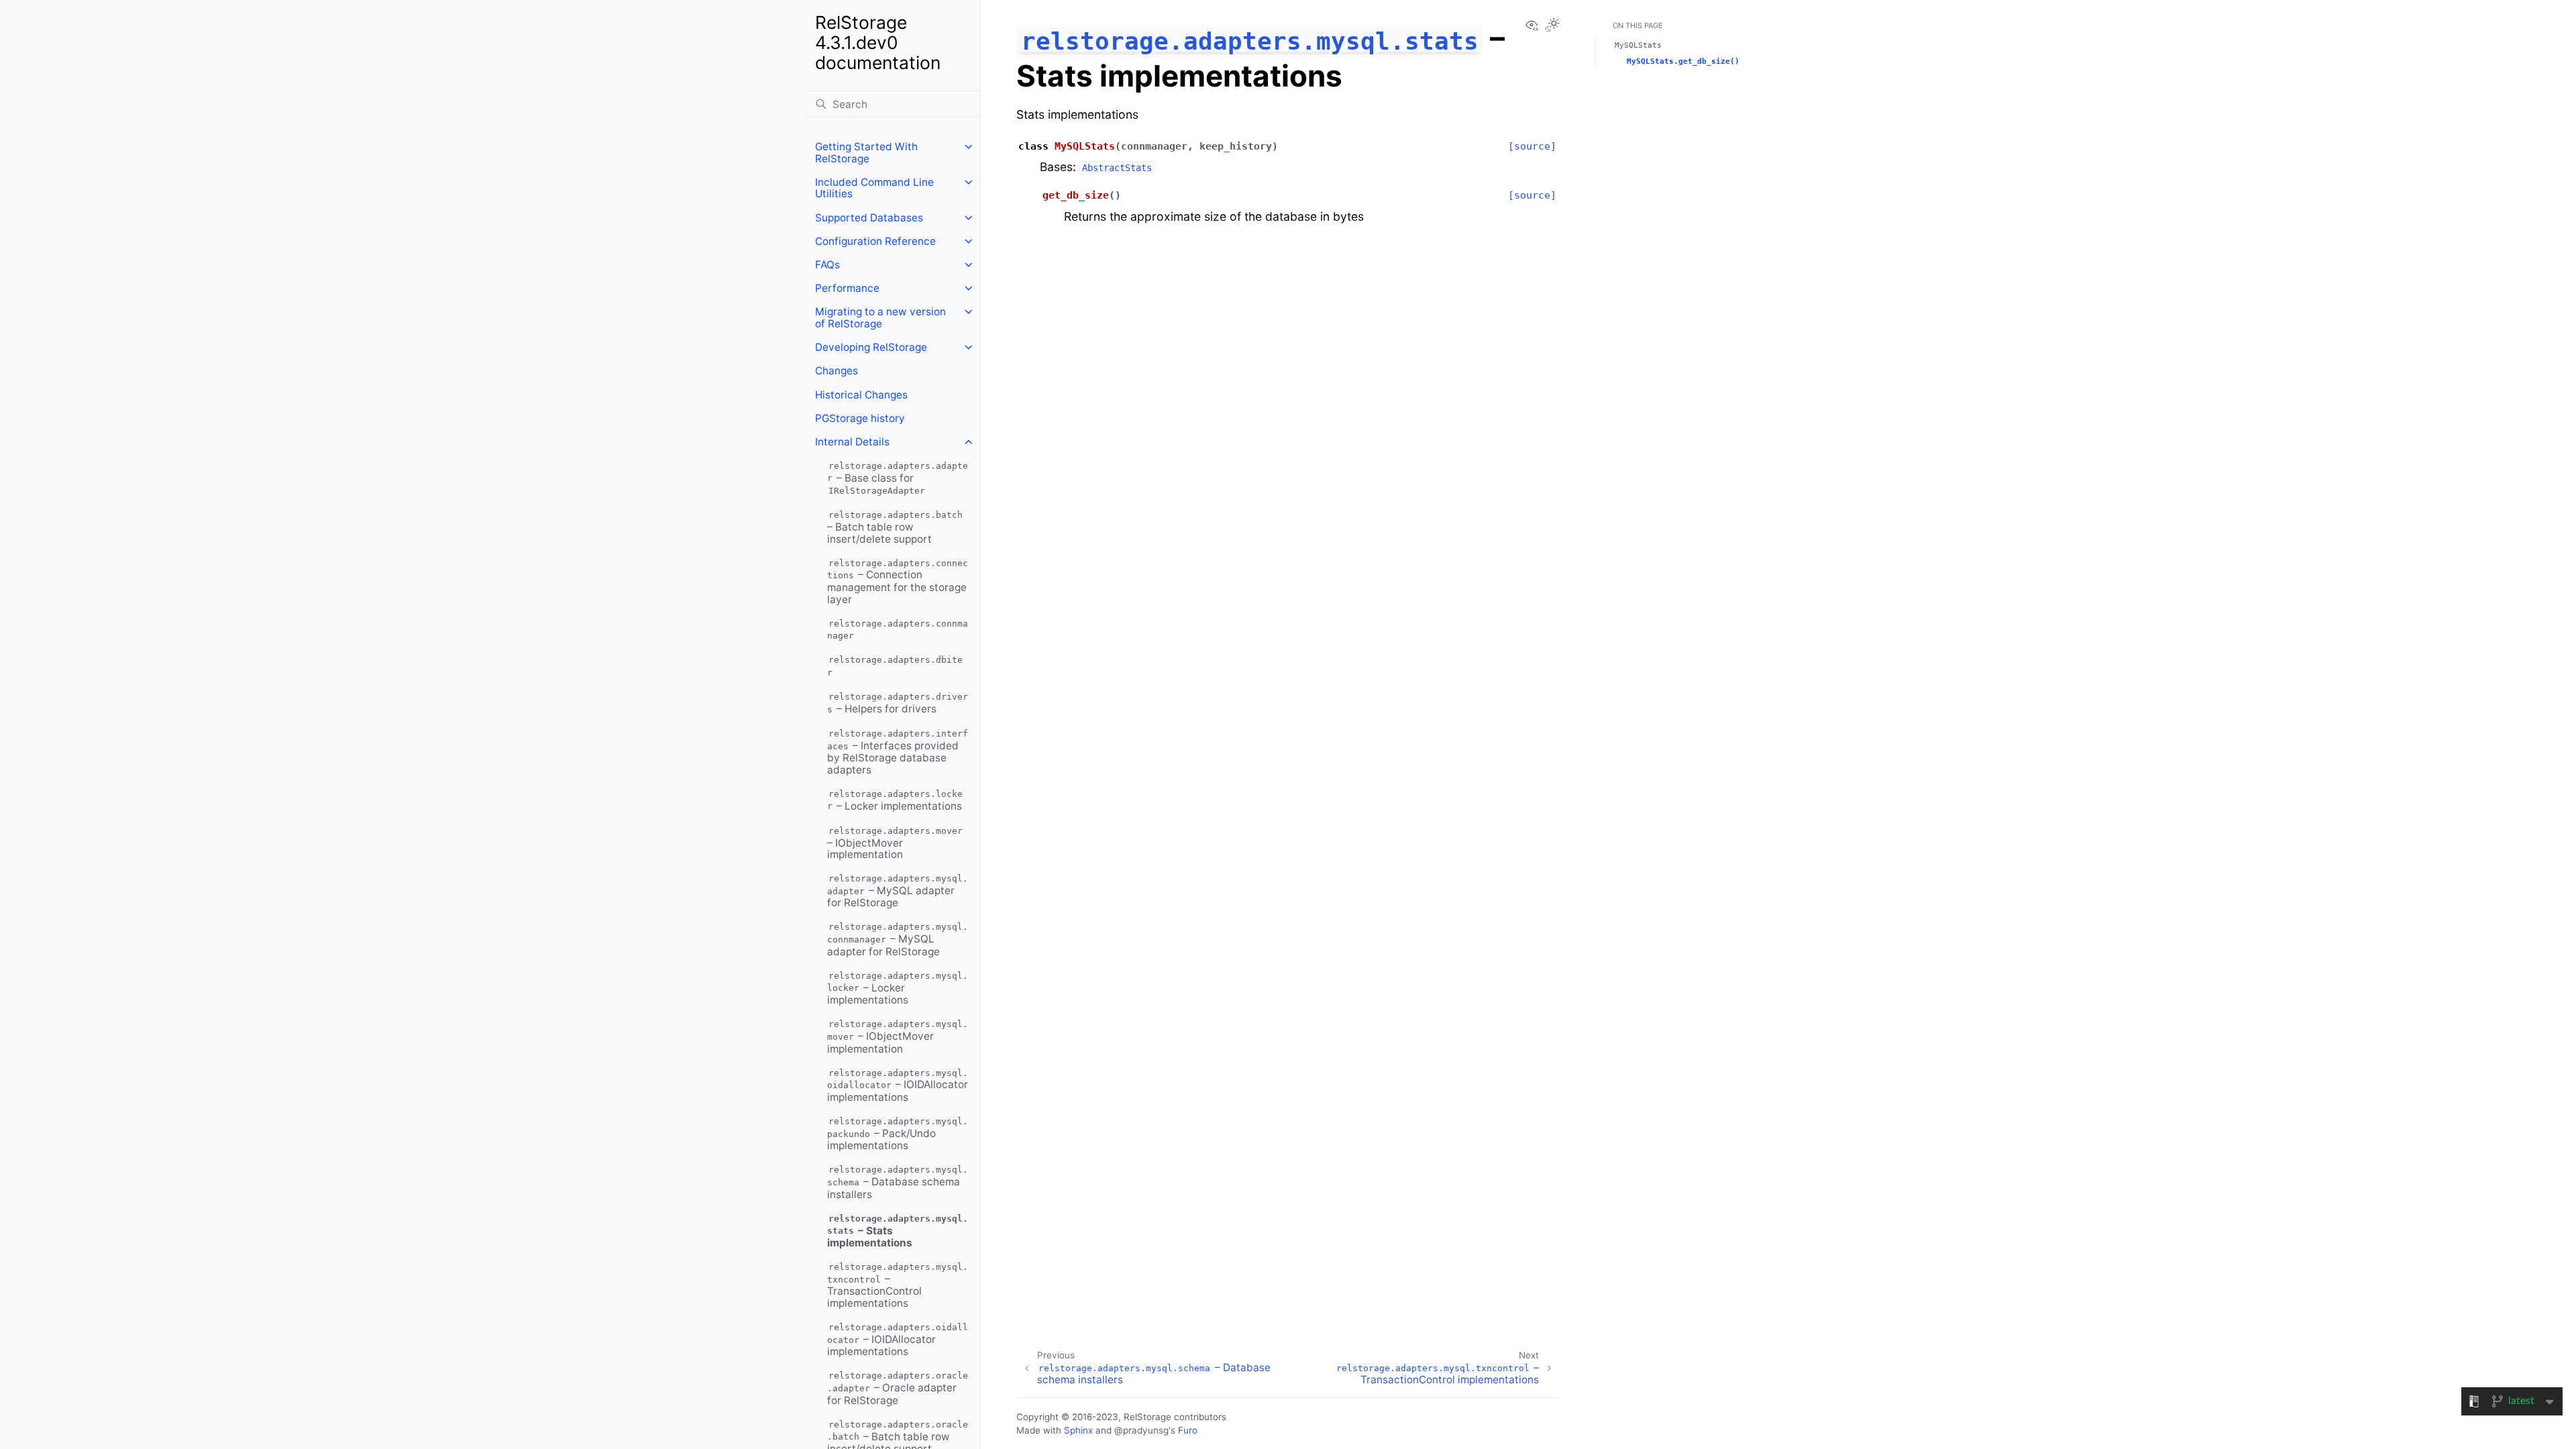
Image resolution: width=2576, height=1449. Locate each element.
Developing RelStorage (871, 347)
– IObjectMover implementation (895, 843)
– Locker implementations (895, 801)
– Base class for (898, 478)
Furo (1188, 1430)
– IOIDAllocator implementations (898, 1086)
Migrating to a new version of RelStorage (880, 318)
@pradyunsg (1141, 1430)
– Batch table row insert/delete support (895, 527)
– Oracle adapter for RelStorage (898, 1389)
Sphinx (1078, 1430)
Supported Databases (869, 218)
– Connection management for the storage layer (898, 582)
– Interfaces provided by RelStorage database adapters (898, 752)
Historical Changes (861, 395)
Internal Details (852, 442)
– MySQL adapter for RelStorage (898, 891)
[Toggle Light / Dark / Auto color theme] (1552, 26)
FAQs (827, 265)
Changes (837, 371)
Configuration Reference (875, 241)
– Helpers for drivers (898, 703)
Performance (847, 288)
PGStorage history (860, 418)
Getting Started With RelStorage (866, 153)
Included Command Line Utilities (874, 188)
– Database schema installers (898, 1183)
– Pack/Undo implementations (898, 1134)
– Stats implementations (898, 1231)
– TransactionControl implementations (898, 1286)
